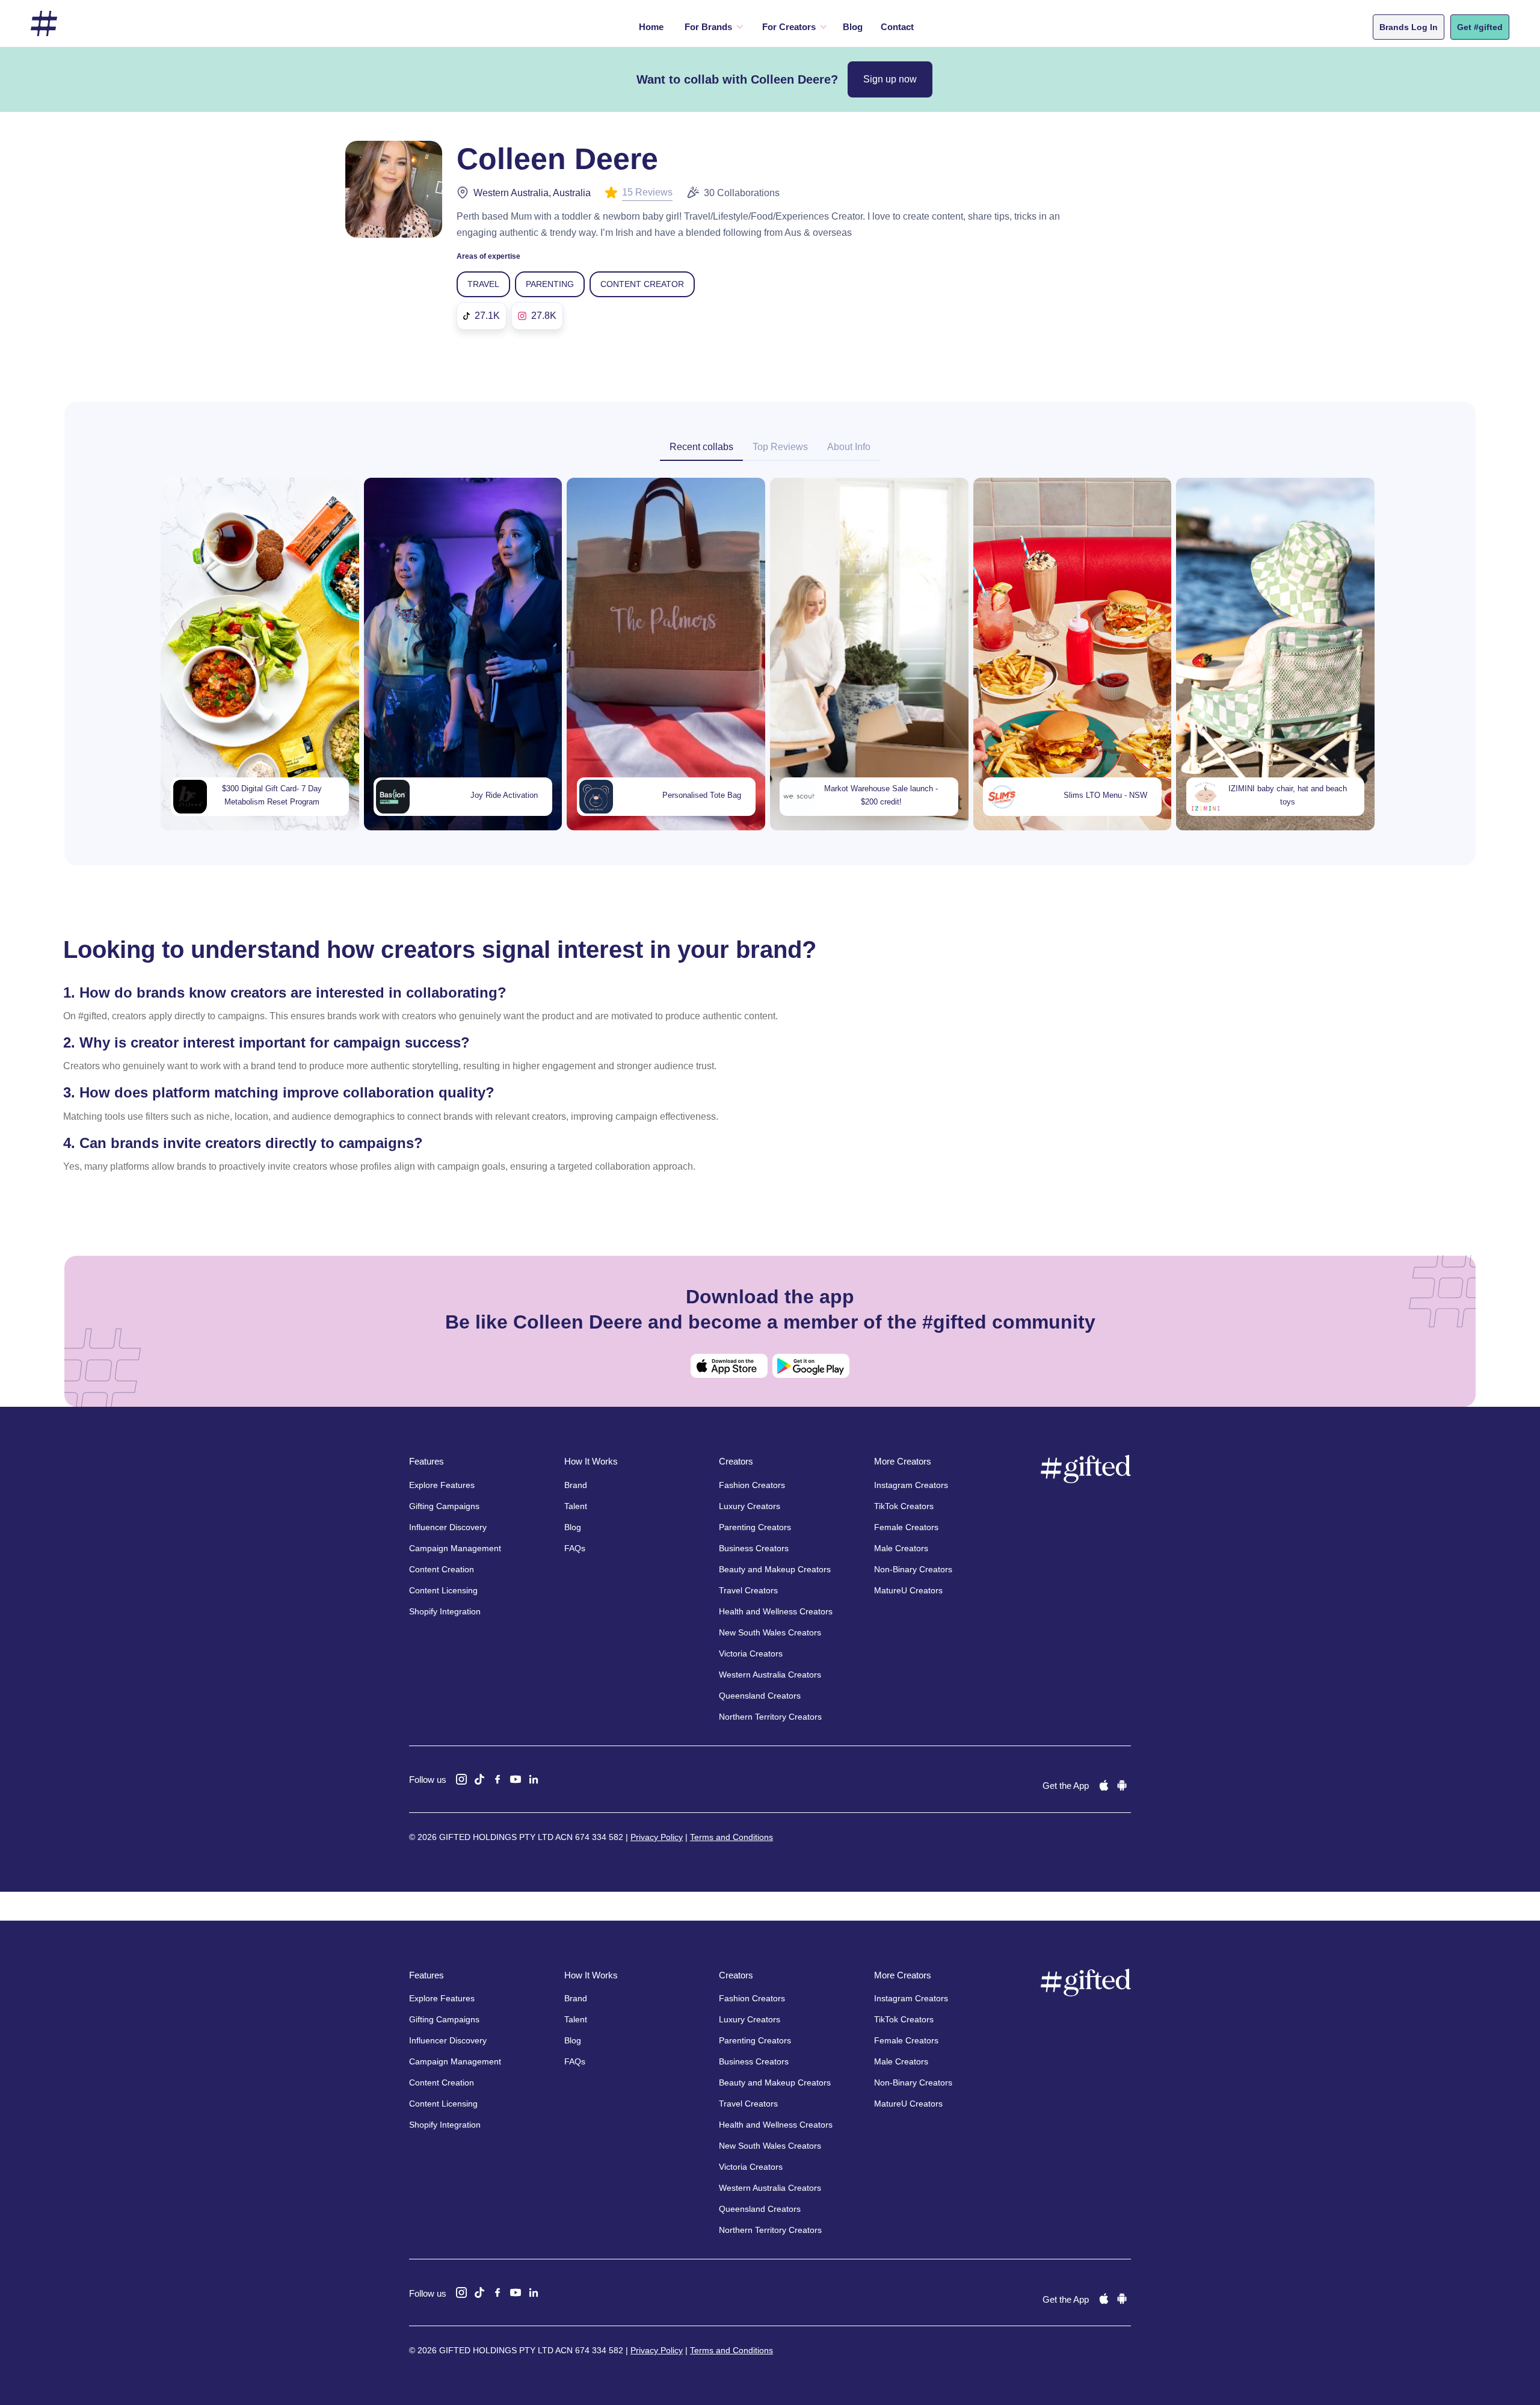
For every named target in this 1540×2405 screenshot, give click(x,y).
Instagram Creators (911, 1485)
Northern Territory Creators (770, 1717)
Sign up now (890, 79)
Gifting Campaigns (444, 1506)
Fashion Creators (752, 1485)
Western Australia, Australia (532, 193)
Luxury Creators (750, 1506)
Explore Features (442, 1485)
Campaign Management (455, 1548)
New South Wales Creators (770, 1632)
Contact (897, 27)
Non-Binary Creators (913, 1569)
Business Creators (754, 1548)
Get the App (1066, 1786)
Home (651, 27)
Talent (576, 1506)
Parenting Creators (755, 1527)
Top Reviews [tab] (780, 447)
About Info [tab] (849, 447)
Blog (853, 27)
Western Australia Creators (770, 1675)
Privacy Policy (657, 1837)
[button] (711, 27)
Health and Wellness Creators (776, 1611)
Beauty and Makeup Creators (775, 1569)
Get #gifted (1480, 27)
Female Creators (906, 1527)
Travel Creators (748, 1590)
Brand (576, 1485)
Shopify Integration (445, 1611)
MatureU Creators (908, 1590)
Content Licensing (443, 1590)
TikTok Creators (904, 1506)
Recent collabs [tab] (701, 447)
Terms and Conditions (731, 1837)
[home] (44, 24)
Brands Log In (1409, 27)
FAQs (575, 1548)
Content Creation (442, 1569)
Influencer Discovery (448, 1527)
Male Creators (901, 1548)
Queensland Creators (760, 1696)
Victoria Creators (751, 1653)
